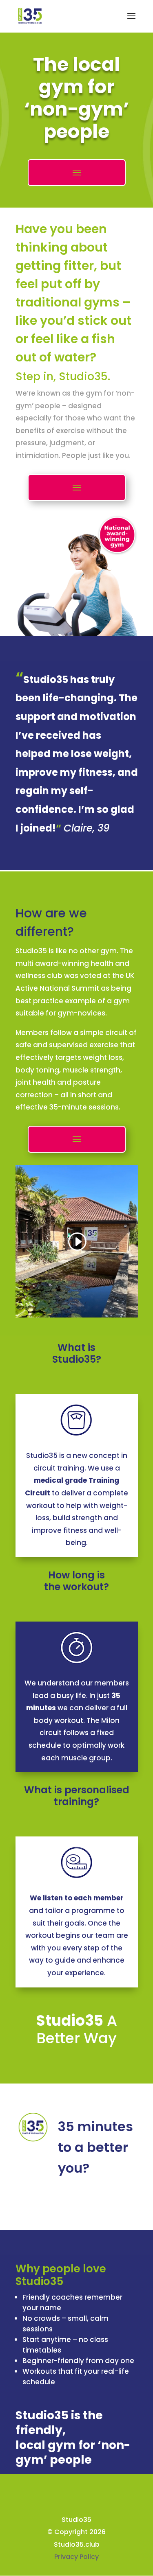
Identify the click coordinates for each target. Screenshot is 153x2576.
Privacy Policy (76, 2557)
